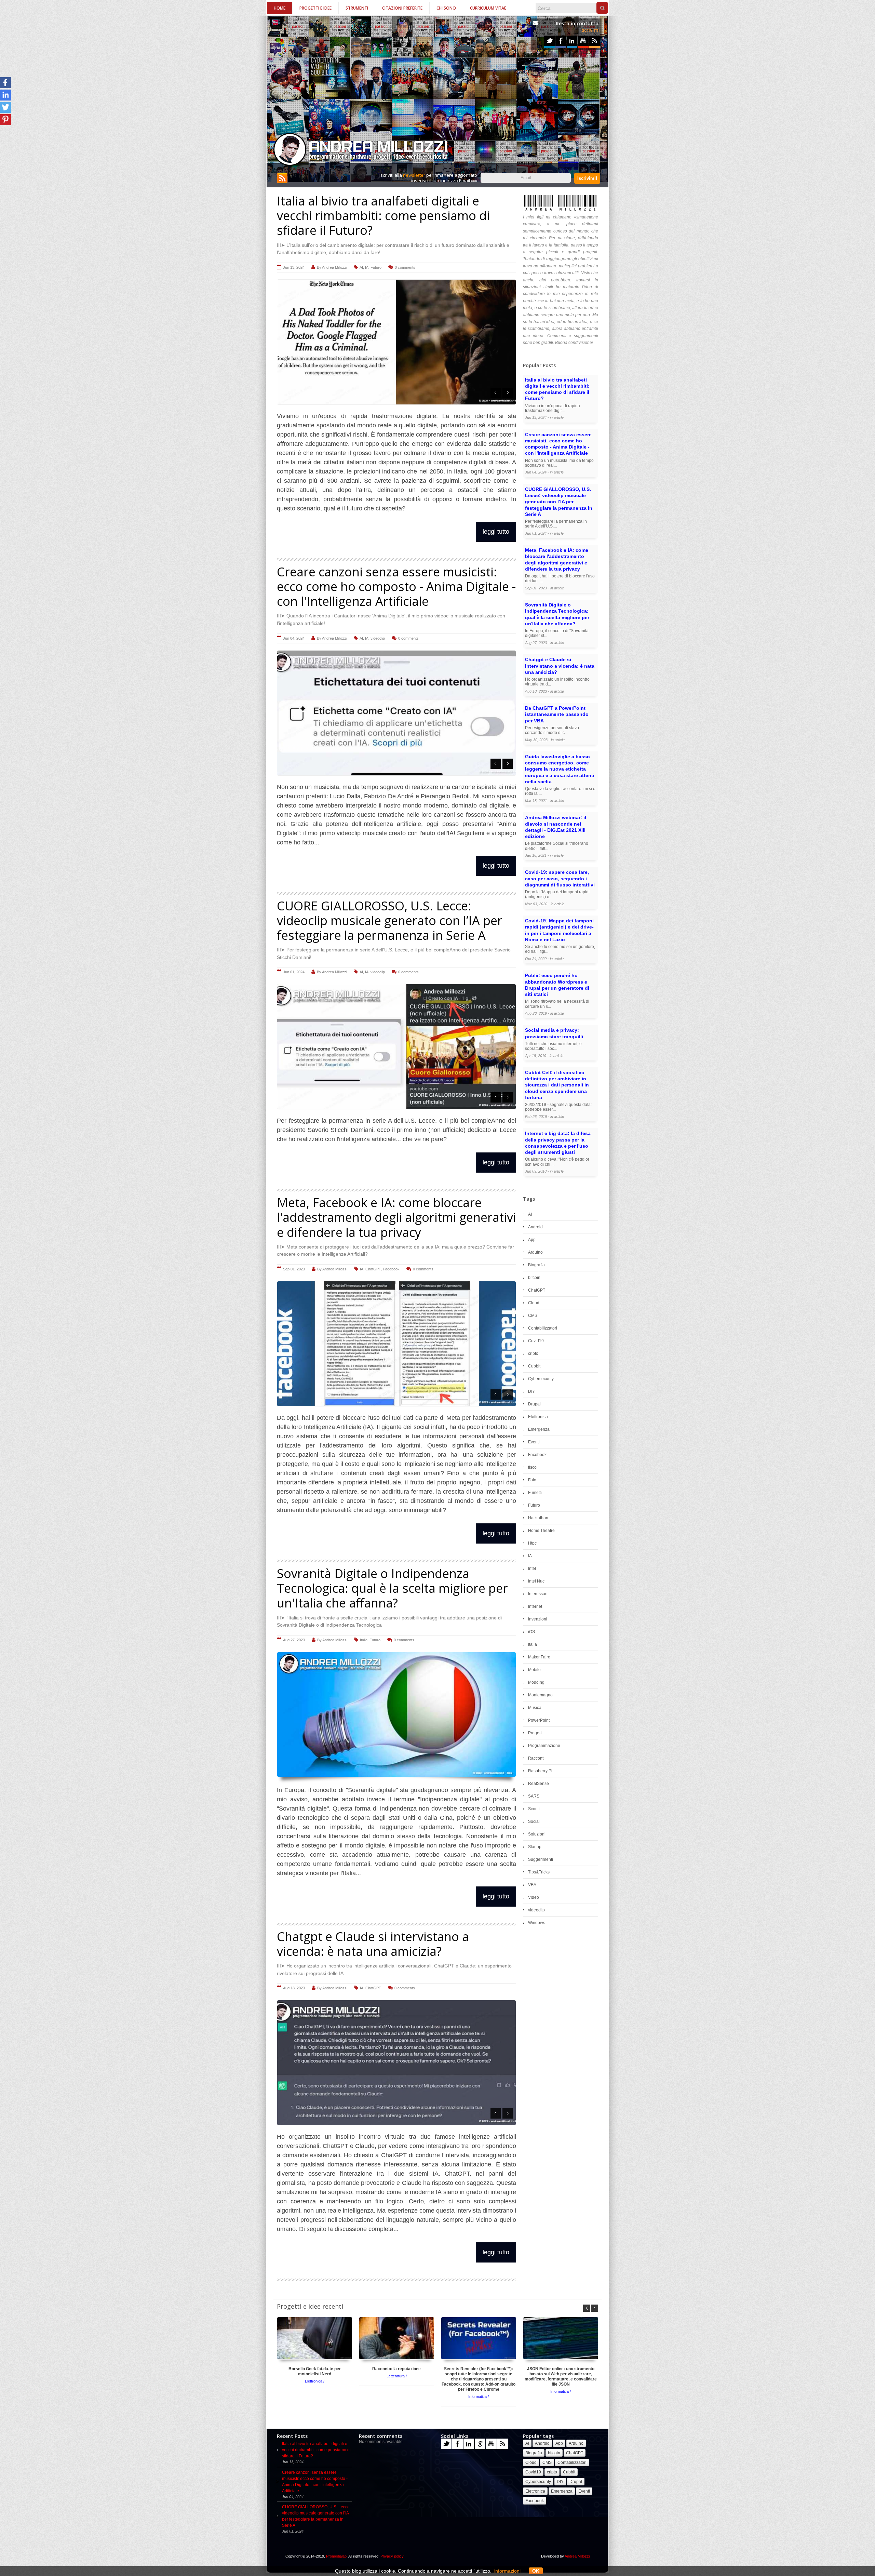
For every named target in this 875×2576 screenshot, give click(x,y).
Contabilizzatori (543, 1328)
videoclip (378, 638)
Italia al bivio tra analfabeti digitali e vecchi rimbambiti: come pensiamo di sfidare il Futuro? (383, 216)
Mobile (534, 1670)
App (532, 1240)
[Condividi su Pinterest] (5, 120)
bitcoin (534, 1278)
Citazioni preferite (402, 8)
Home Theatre (541, 1531)
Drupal (534, 1404)
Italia (364, 1640)
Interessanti (539, 1594)
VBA (532, 1885)
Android (535, 1227)
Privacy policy (392, 2556)
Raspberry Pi (540, 1771)
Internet (535, 1606)
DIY (531, 1391)
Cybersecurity (541, 1379)
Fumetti (535, 1493)
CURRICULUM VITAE (488, 8)
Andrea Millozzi (334, 267)
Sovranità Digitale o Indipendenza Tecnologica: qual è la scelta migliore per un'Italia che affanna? (392, 1588)
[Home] (361, 150)
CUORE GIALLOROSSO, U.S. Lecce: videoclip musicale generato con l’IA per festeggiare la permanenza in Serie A (390, 920)
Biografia (536, 1265)
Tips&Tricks (539, 1872)
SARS (534, 1796)
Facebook (561, 41)
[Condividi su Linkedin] (5, 95)
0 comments (405, 267)
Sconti (534, 1809)
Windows (537, 1923)
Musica (535, 1708)
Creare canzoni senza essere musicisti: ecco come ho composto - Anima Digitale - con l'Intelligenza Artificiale (396, 586)
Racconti (536, 1758)
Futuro (376, 267)
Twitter (549, 41)
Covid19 (536, 1341)
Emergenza (539, 1429)
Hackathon (538, 1518)
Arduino (535, 1252)
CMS (533, 1316)
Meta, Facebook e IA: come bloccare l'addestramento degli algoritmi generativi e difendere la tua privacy (396, 1217)
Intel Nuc (536, 1581)
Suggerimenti (541, 1859)
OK (536, 2571)
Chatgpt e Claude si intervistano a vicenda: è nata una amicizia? (373, 1944)
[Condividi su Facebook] (5, 83)
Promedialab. (337, 2556)
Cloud (534, 1303)
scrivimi (591, 30)
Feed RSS (595, 41)
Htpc (532, 1543)
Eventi (534, 1442)
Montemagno (540, 1695)
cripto (533, 1353)
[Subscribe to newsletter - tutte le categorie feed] (282, 182)
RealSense (539, 1784)
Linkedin (572, 41)
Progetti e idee (315, 8)
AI (361, 267)
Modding (536, 1682)
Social (534, 1821)
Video (534, 1897)
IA (367, 267)
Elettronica (538, 1417)
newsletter (414, 175)
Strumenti (357, 8)
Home (280, 8)
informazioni (507, 2571)
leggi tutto (496, 532)
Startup (535, 1847)
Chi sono (446, 8)
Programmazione (544, 1746)
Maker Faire (539, 1657)
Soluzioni (537, 1834)
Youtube (583, 41)
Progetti (535, 1733)
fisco (532, 1467)
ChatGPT (373, 1269)
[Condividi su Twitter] (5, 107)
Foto (532, 1480)
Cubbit (534, 1366)
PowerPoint (539, 1720)
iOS (531, 1632)
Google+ (480, 2444)
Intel (532, 1569)
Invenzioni (538, 1619)
